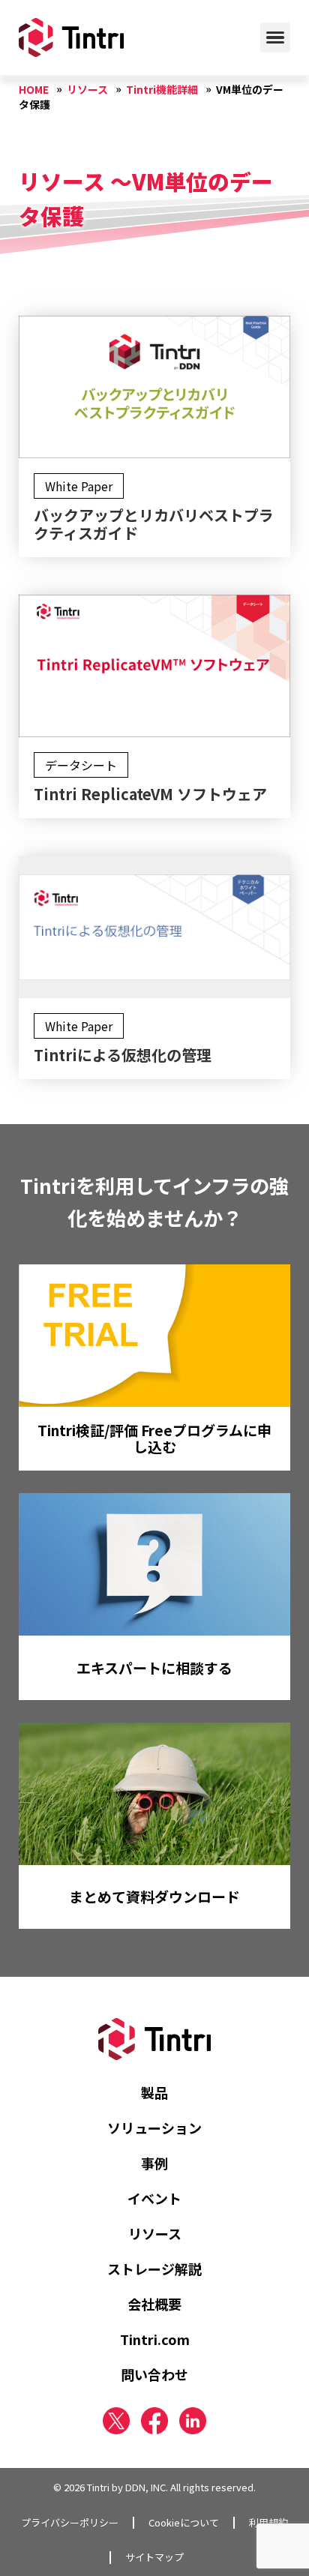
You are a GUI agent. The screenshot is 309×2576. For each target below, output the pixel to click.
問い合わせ (154, 2374)
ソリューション (154, 2128)
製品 (154, 2092)
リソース (155, 2233)
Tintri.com (155, 2339)
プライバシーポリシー (70, 2523)
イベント (154, 2198)
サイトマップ (154, 2557)
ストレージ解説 (154, 2269)
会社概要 (154, 2304)
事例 (154, 2163)
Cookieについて (184, 2523)
